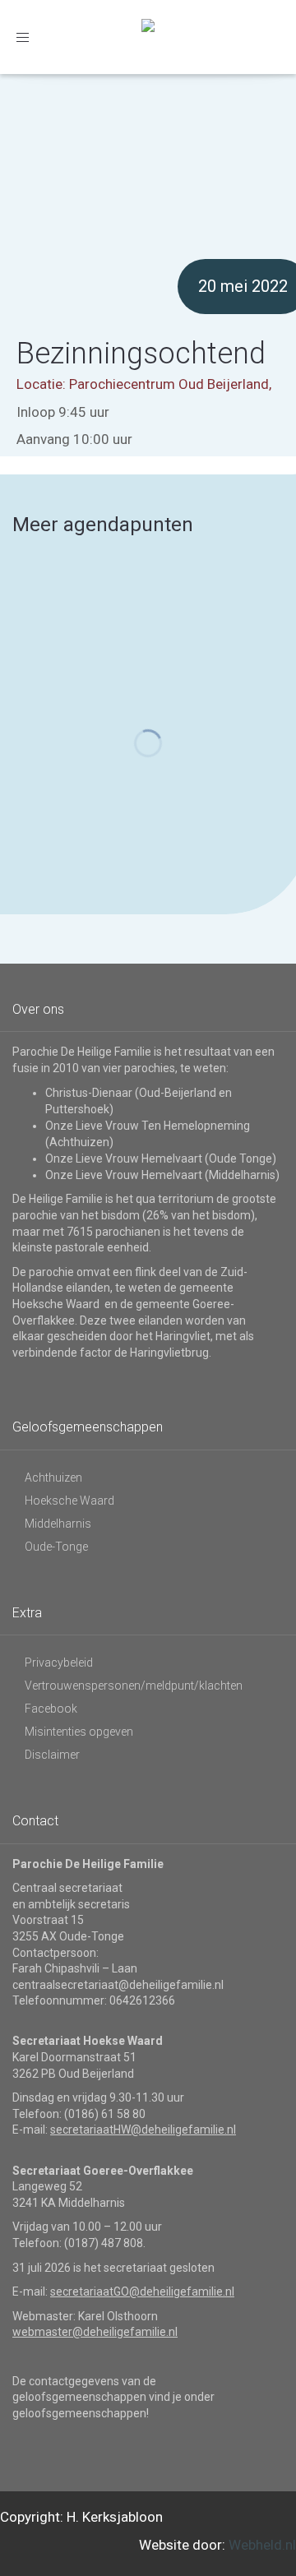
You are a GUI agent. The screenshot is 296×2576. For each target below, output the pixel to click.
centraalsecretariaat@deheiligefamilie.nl (118, 1985)
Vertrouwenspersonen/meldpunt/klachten (134, 1686)
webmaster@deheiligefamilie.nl (95, 2332)
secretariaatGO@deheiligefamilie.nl (142, 2292)
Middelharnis (58, 1524)
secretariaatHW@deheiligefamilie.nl (143, 2130)
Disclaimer (52, 1755)
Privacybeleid (59, 1663)
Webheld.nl (262, 2545)
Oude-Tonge (56, 1547)
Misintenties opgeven (79, 1732)
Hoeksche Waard (69, 1501)
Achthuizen (53, 1478)
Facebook (51, 1709)
